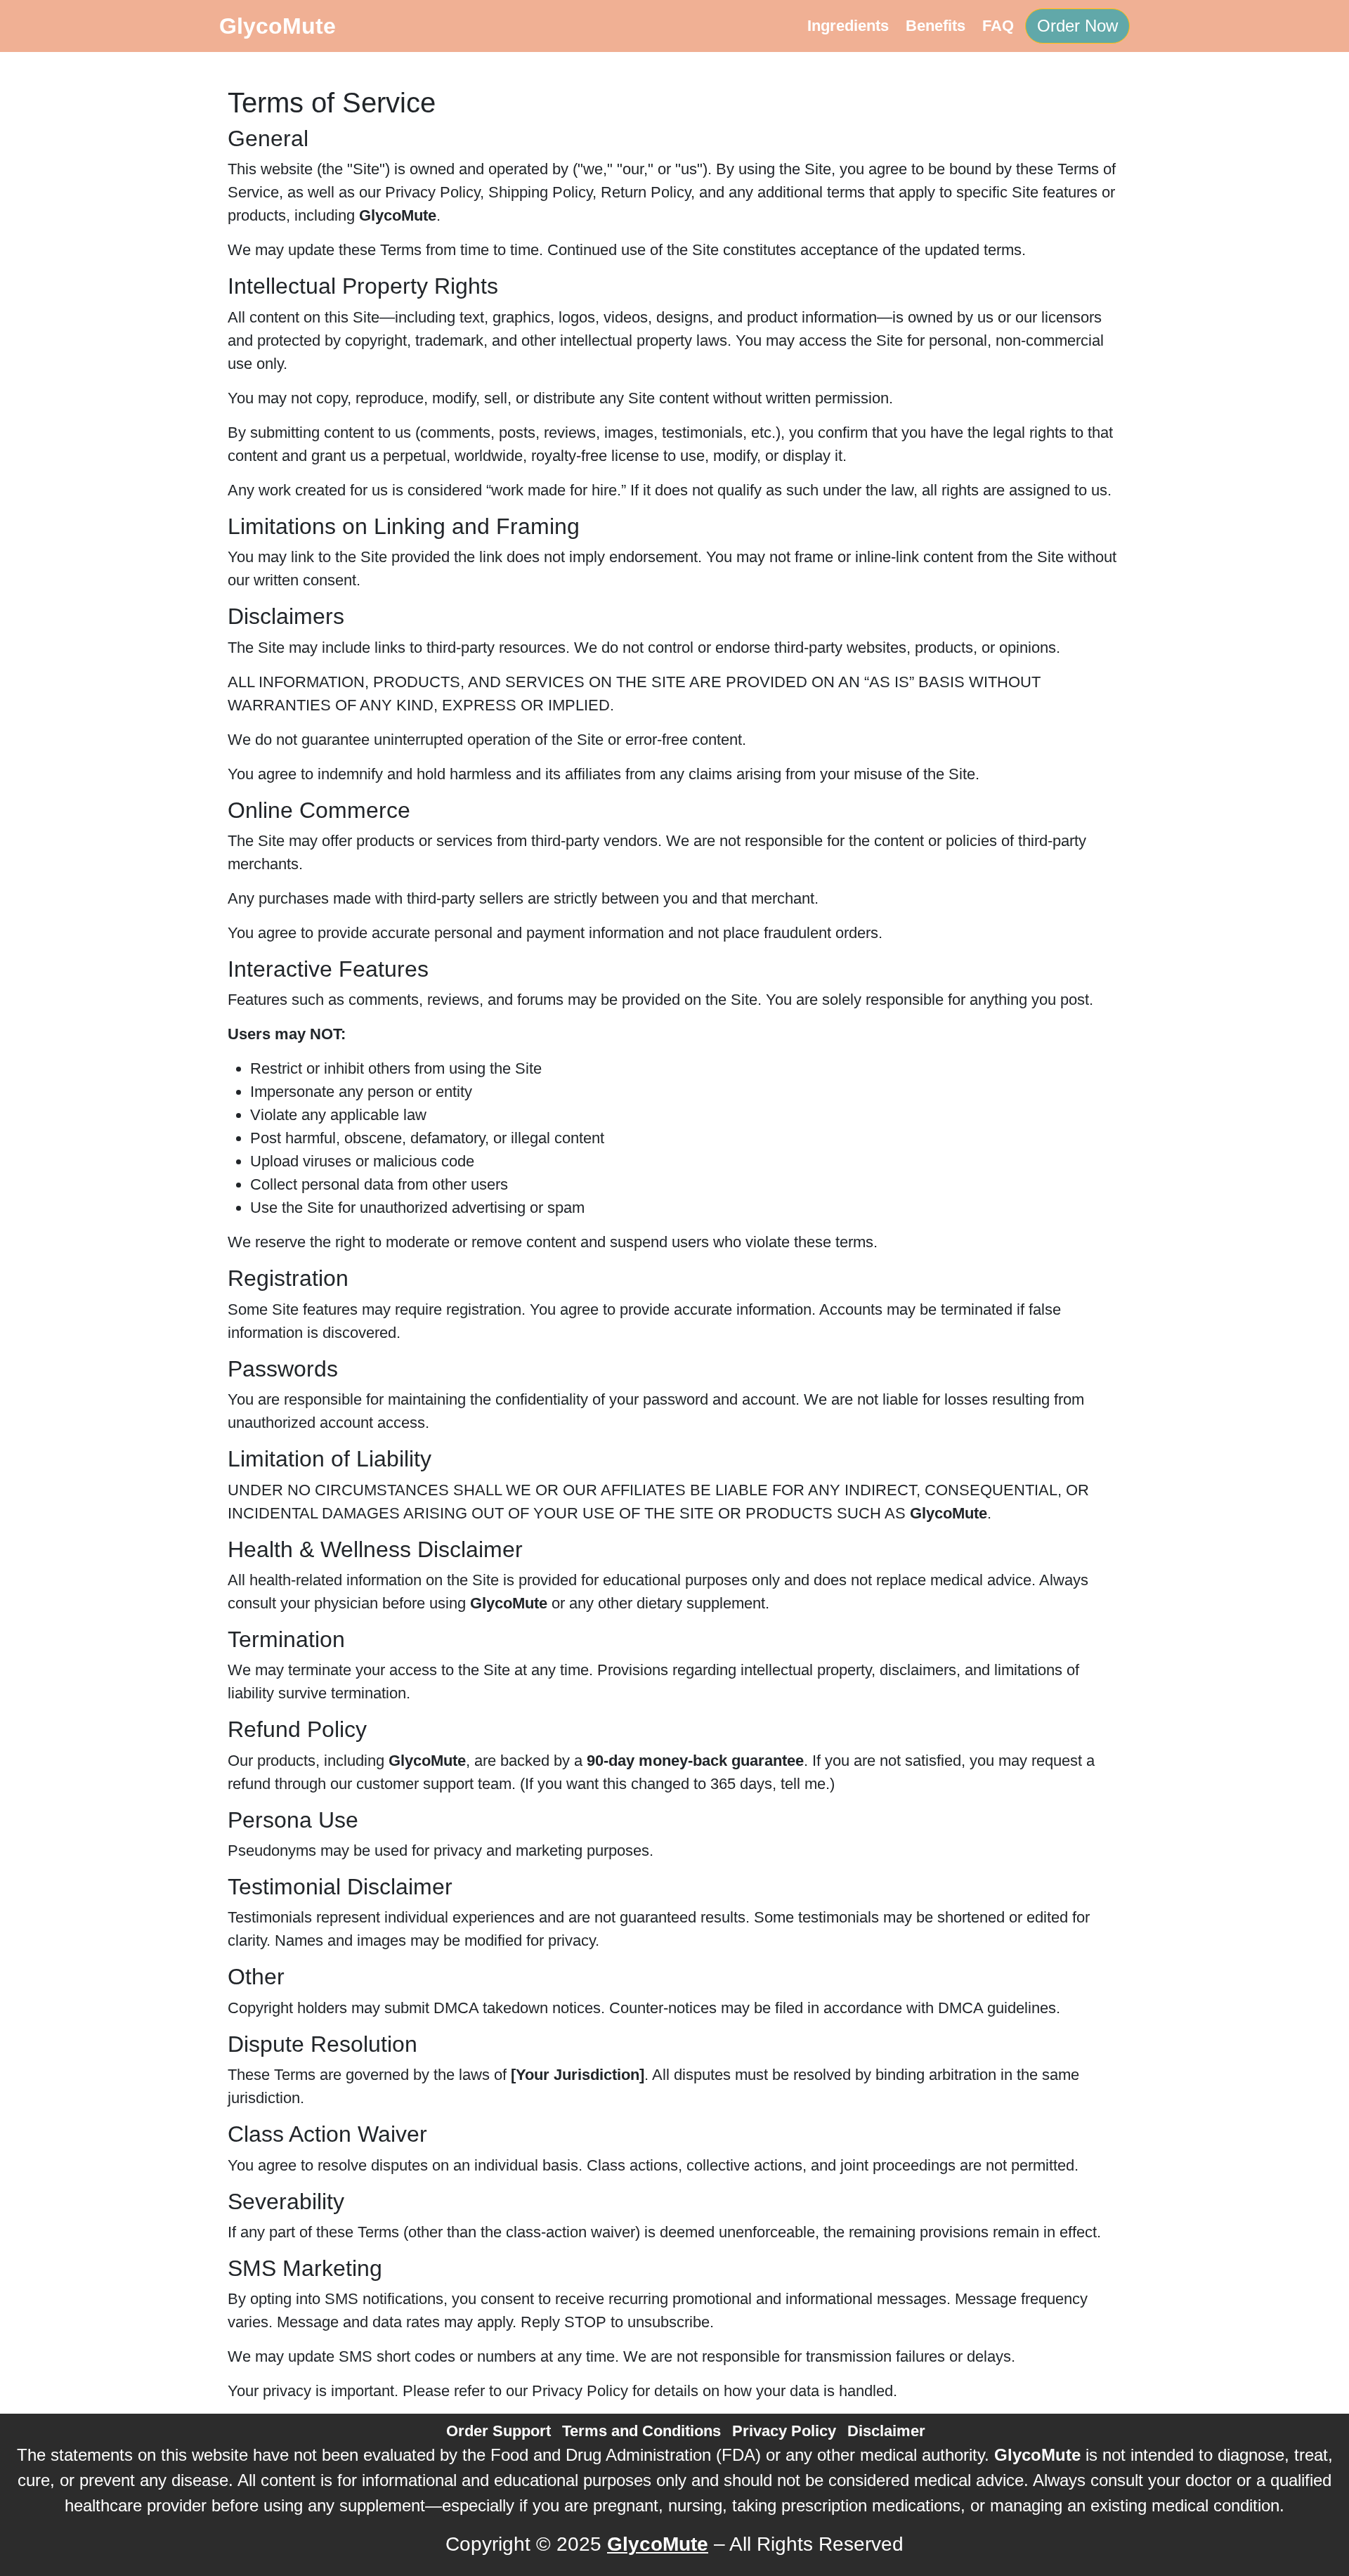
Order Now (1077, 26)
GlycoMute (278, 26)
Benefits (936, 26)
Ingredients (848, 26)
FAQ (998, 26)
